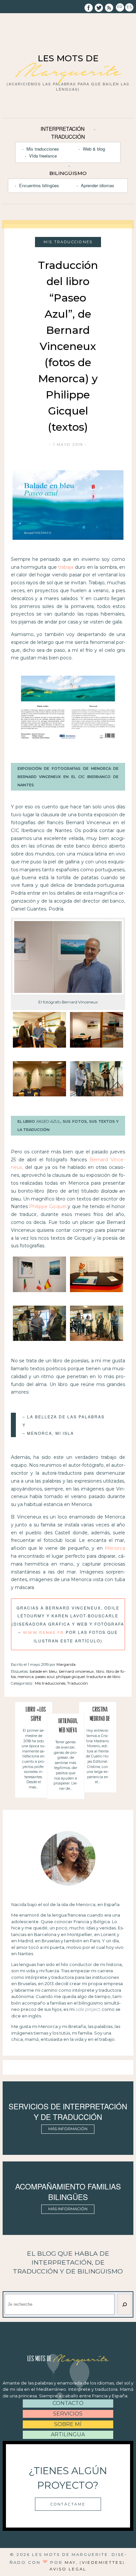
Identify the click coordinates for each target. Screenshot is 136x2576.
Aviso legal (68, 2569)
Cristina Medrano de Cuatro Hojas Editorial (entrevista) (100, 1715)
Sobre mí (68, 2424)
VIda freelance (43, 156)
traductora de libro (103, 1677)
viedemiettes (102, 2562)
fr (120, 7)
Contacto (68, 2403)
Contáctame (68, 2504)
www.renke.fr (43, 1633)
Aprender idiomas (98, 185)
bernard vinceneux (77, 1671)
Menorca (115, 1548)
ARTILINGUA (68, 2434)
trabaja (66, 567)
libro (100, 1671)
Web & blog (94, 149)
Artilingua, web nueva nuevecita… (68, 1727)
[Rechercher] (124, 2304)
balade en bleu (43, 1671)
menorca (26, 1677)
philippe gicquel (70, 1677)
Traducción (68, 136)
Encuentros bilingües (39, 185)
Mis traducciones (43, 149)
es (129, 7)
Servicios (68, 2414)
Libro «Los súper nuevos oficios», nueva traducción (36, 1715)
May (70, 2562)
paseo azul (45, 1677)
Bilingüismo (68, 173)
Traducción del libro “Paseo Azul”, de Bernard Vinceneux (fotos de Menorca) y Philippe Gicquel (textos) (68, 346)
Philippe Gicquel (48, 1206)
